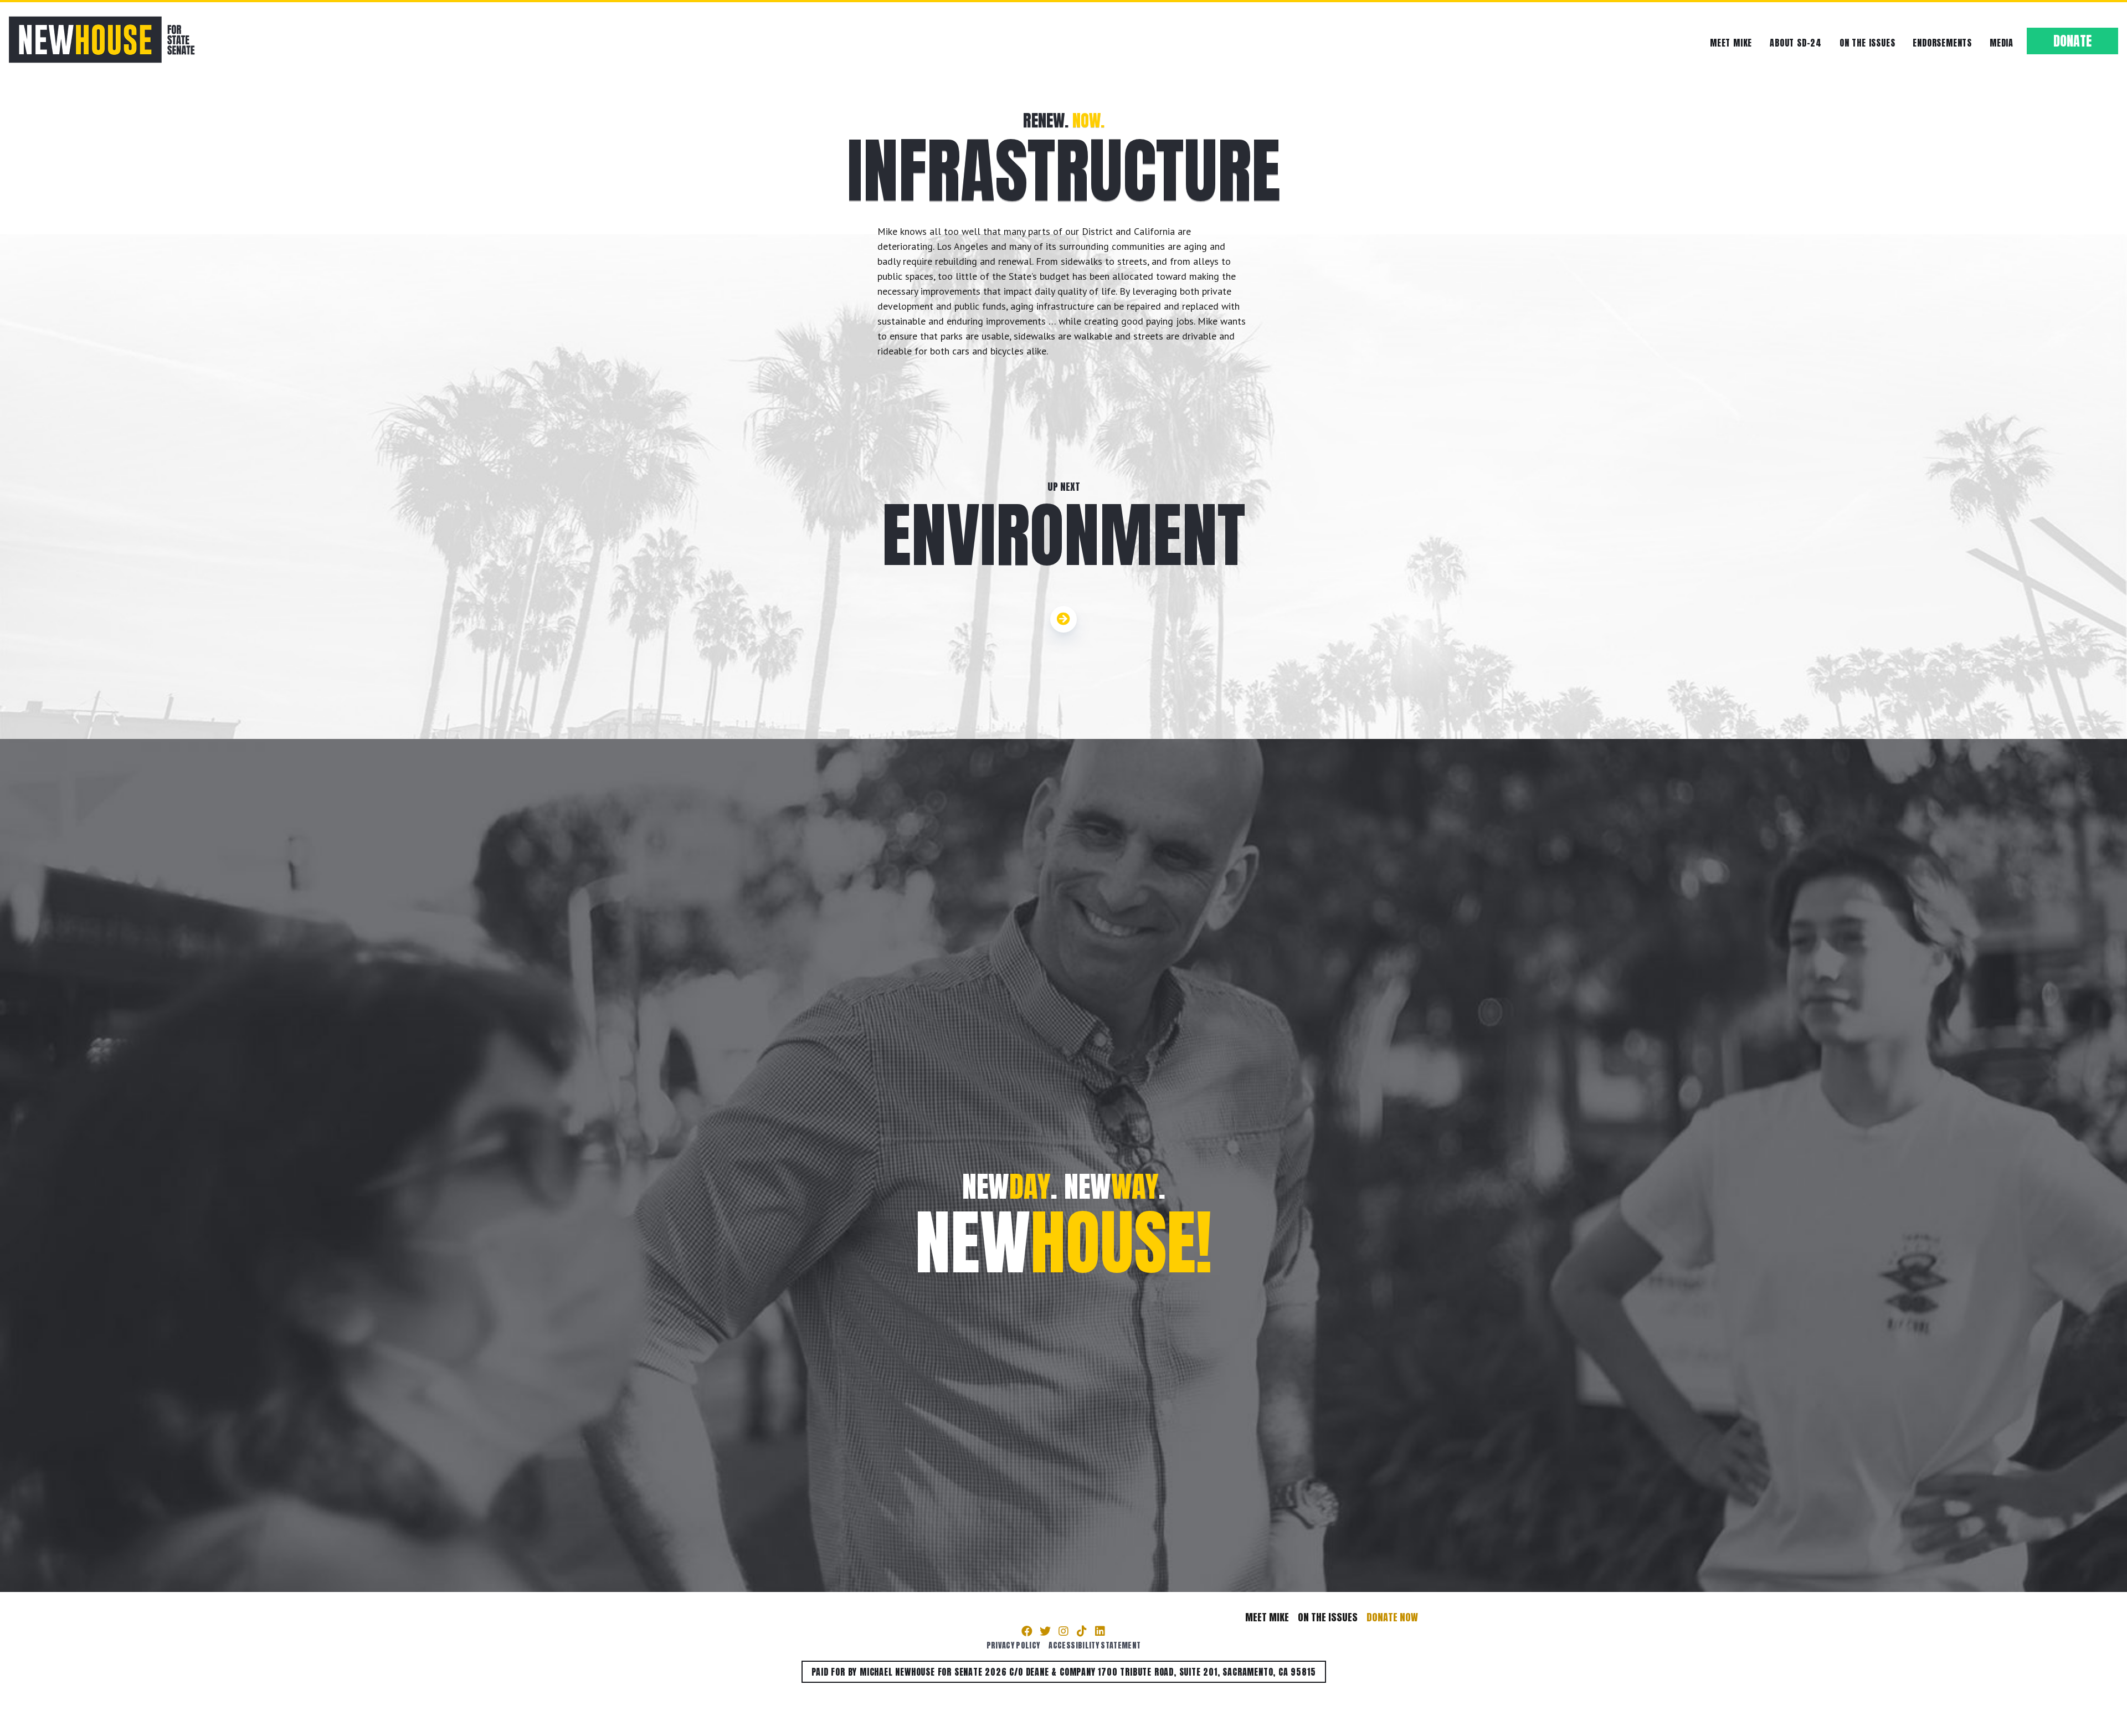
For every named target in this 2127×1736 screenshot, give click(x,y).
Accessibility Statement (1095, 1645)
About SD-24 (1796, 43)
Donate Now (1392, 1617)
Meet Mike (1731, 43)
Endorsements (1942, 43)
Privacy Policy (1013, 1645)
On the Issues (1867, 43)
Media (2002, 43)
